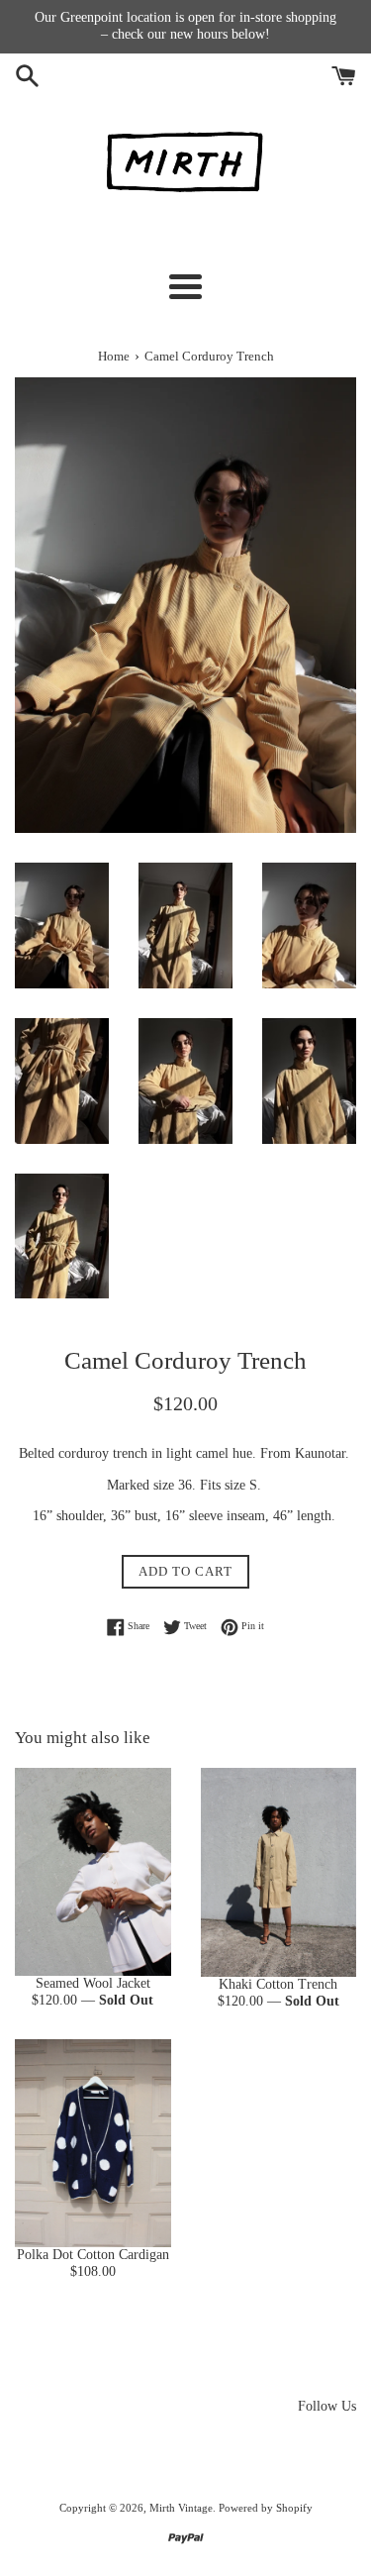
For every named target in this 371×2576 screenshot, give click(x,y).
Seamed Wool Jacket (93, 1983)
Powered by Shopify (266, 2508)
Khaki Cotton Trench (278, 1984)
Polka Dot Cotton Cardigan (93, 2255)
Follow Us (327, 2406)
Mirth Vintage (181, 2508)
